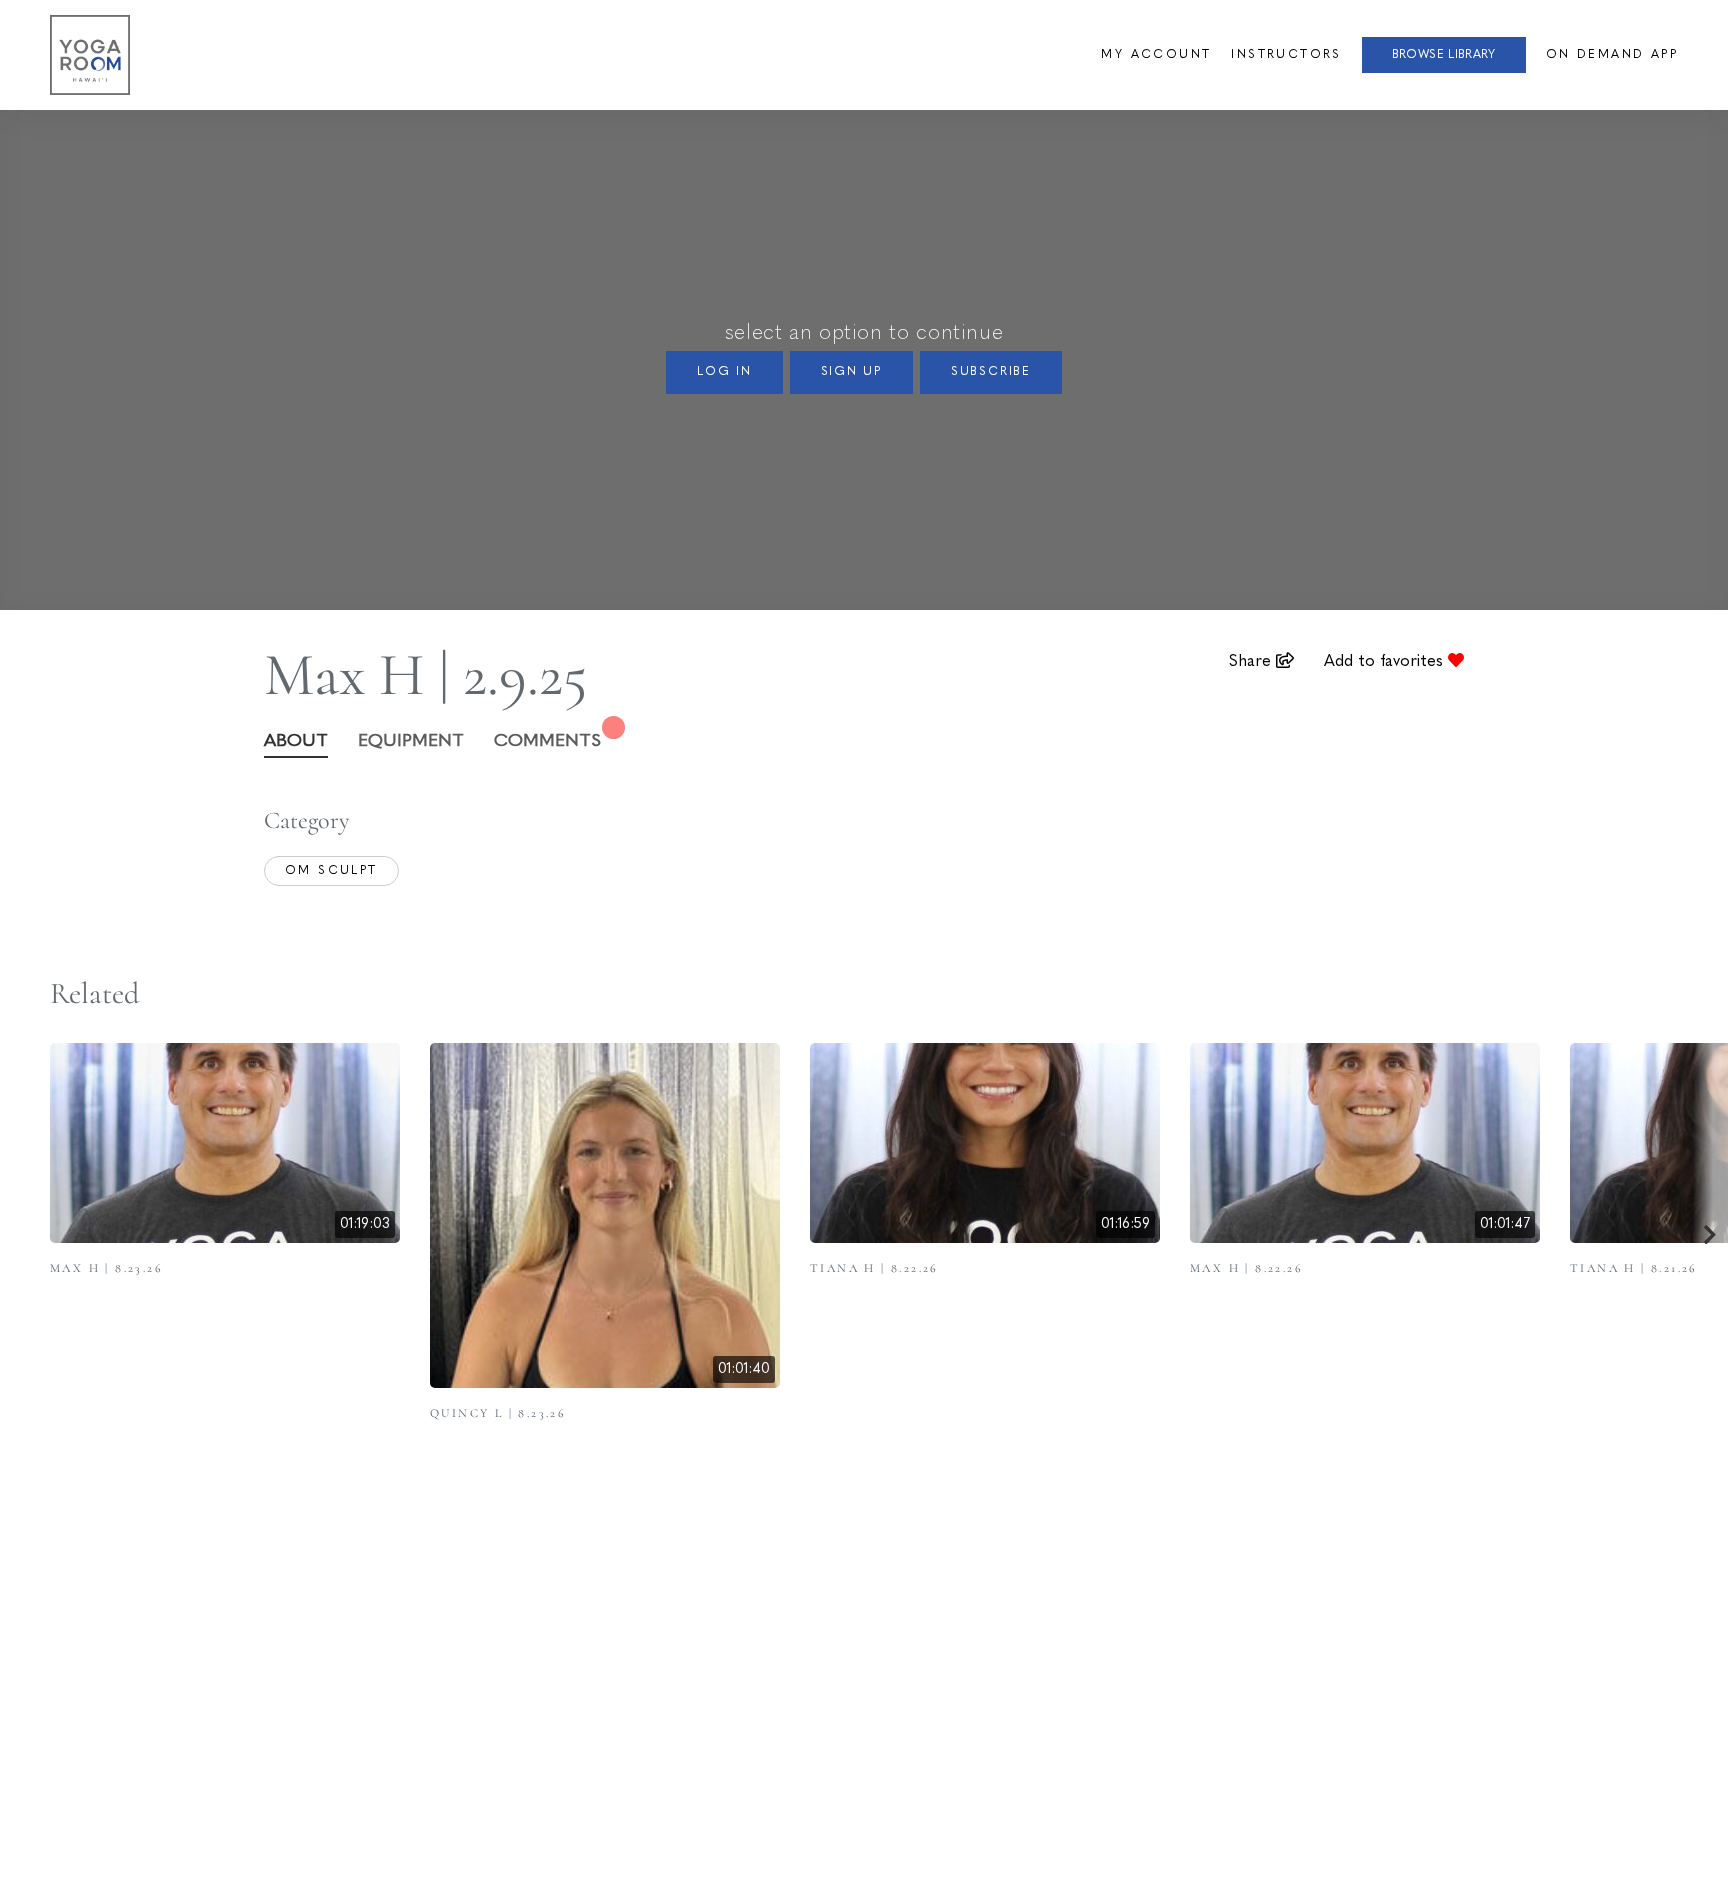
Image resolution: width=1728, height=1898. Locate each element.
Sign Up (852, 372)
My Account (1156, 55)
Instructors (1286, 55)
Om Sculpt (331, 871)
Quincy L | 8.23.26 (498, 1413)
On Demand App (1612, 55)
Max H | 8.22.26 (1246, 1268)
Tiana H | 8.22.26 (874, 1268)
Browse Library (1444, 55)
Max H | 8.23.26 (106, 1268)
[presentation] (1710, 1237)
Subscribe (991, 372)
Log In (724, 372)
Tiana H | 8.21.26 (1634, 1268)
